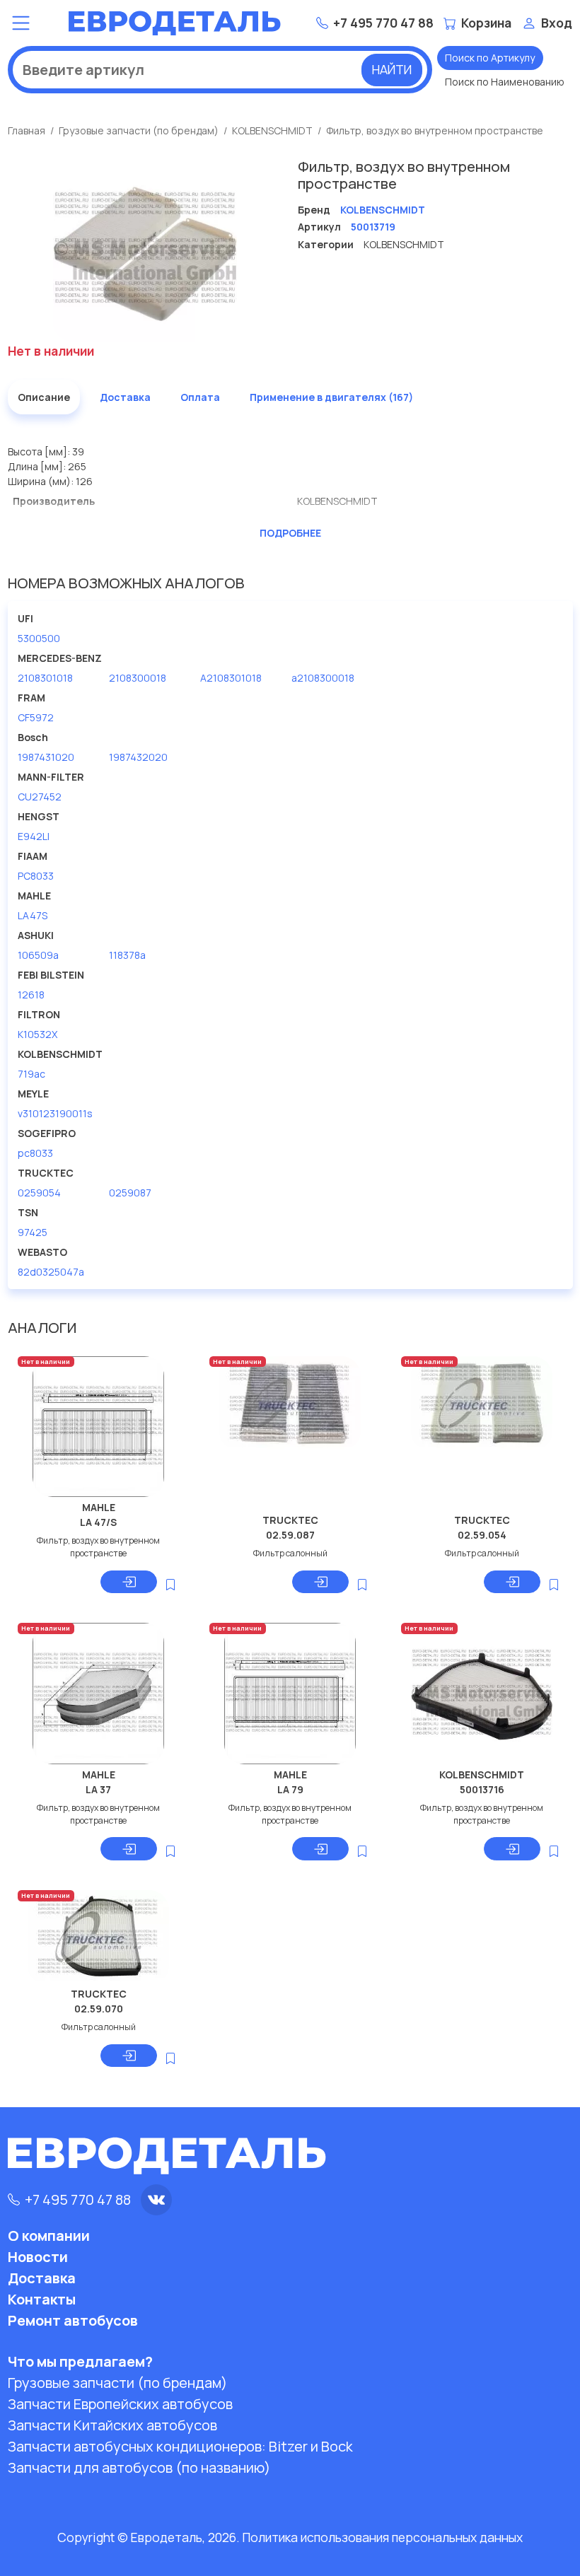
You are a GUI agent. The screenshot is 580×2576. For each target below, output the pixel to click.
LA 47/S (98, 1522)
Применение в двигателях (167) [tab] (331, 397)
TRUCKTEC (290, 1520)
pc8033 (35, 1153)
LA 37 (98, 1789)
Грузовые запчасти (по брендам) (139, 130)
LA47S (33, 915)
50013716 (482, 1789)
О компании (49, 2236)
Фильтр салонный (290, 1553)
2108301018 (45, 678)
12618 (31, 995)
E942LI (34, 836)
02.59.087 (290, 1535)
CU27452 (40, 797)
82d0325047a (51, 1272)
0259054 (39, 1193)
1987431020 (46, 757)
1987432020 (138, 757)
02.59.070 (99, 2009)
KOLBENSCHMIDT (272, 130)
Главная (27, 130)
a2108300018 (323, 678)
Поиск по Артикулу (490, 58)
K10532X (37, 1034)
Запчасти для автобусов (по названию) (139, 2467)
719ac (31, 1074)
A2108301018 (231, 678)
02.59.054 (482, 1535)
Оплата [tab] (200, 397)
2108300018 (138, 678)
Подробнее (290, 533)
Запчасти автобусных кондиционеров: (180, 2446)
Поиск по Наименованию (505, 82)
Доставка (42, 2278)
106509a (38, 955)
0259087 (130, 1193)
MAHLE (99, 1507)
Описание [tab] (44, 397)
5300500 (39, 638)
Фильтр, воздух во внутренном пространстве (435, 130)
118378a (127, 955)
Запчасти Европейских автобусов (120, 2404)
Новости (38, 2257)
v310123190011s (55, 1113)
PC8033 (36, 876)
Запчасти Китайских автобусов (112, 2425)
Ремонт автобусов (73, 2320)
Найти (392, 69)
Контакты (42, 2299)
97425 (33, 1232)
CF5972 (36, 717)
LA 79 (290, 1789)
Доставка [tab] (125, 397)
